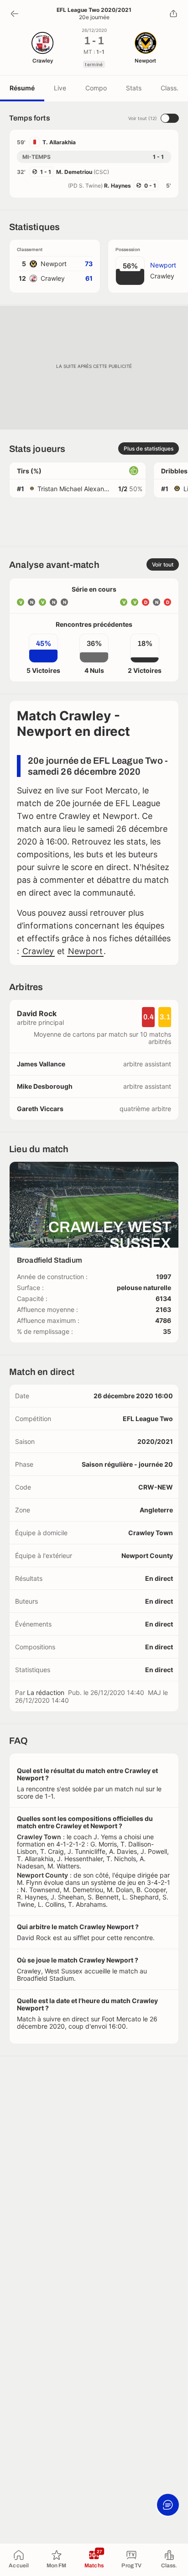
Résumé (22, 88)
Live (60, 88)
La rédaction (46, 1692)
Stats (134, 88)
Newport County (147, 1556)
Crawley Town (151, 1533)
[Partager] (173, 14)
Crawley (38, 951)
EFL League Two (148, 1419)
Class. (170, 88)
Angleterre (156, 1510)
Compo (96, 88)
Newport (85, 951)
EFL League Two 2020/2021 (94, 10)
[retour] (15, 14)
